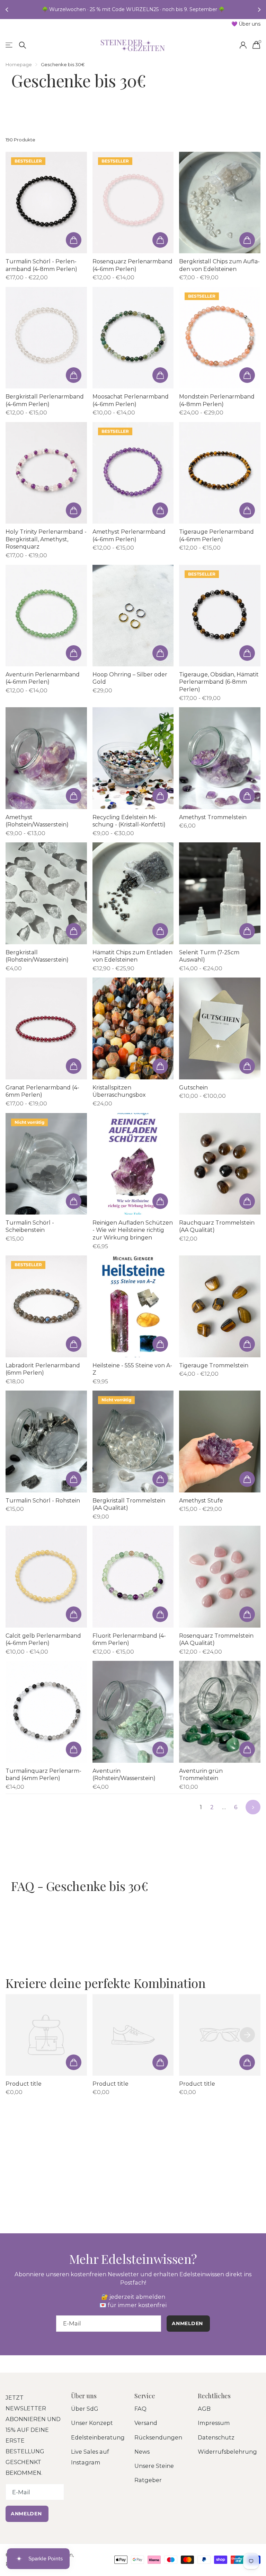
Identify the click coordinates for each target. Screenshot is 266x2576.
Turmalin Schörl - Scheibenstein (30, 1226)
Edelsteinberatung (98, 2437)
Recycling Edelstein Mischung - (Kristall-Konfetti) (129, 821)
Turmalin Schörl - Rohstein (43, 1501)
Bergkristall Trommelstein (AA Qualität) (129, 1504)
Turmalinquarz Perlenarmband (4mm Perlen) (43, 1775)
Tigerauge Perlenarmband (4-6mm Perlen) (216, 536)
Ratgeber (148, 2480)
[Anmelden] (243, 45)
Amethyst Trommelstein (213, 817)
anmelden (188, 2323)
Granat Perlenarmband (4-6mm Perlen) (42, 1091)
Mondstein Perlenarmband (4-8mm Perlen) (217, 400)
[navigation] (8, 10)
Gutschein (193, 1088)
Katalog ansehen (10, 45)
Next (253, 1807)
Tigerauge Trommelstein (214, 1365)
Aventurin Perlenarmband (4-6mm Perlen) (43, 678)
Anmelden (27, 2514)
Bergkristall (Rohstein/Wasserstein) (37, 956)
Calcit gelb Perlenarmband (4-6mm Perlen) (43, 1640)
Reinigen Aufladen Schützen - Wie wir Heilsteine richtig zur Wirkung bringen (133, 1230)
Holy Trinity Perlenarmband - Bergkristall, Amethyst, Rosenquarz (46, 539)
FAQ (140, 2409)
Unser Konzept (92, 2423)
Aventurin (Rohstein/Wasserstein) (124, 1775)
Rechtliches (214, 2396)
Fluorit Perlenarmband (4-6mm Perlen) (129, 1640)
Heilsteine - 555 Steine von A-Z (132, 1369)
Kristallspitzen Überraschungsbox (119, 1091)
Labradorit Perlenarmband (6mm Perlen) (43, 1369)
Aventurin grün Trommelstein (201, 1775)
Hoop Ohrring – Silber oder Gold (130, 678)
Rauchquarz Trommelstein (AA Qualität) (217, 1226)
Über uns (84, 2396)
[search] (23, 45)
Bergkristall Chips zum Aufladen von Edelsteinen (219, 265)
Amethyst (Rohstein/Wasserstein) (37, 821)
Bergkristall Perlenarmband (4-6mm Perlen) (45, 400)
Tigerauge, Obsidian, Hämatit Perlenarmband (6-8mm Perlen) (219, 682)
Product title (24, 2084)
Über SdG (85, 2409)
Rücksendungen (158, 2437)
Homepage (19, 64)
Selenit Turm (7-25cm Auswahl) (209, 956)
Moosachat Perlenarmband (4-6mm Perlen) (131, 400)
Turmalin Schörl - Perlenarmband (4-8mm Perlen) (41, 265)
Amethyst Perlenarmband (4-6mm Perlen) (129, 536)
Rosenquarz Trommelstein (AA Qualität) (216, 1640)
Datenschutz (216, 2437)
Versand (146, 2423)
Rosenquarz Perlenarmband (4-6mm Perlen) (132, 265)
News (142, 2452)
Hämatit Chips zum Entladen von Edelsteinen (132, 956)
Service (145, 2396)
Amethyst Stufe (201, 1501)
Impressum (214, 2423)
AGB (204, 2409)
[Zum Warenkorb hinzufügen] (74, 240)
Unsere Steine (154, 2466)
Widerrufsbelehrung (227, 2452)
